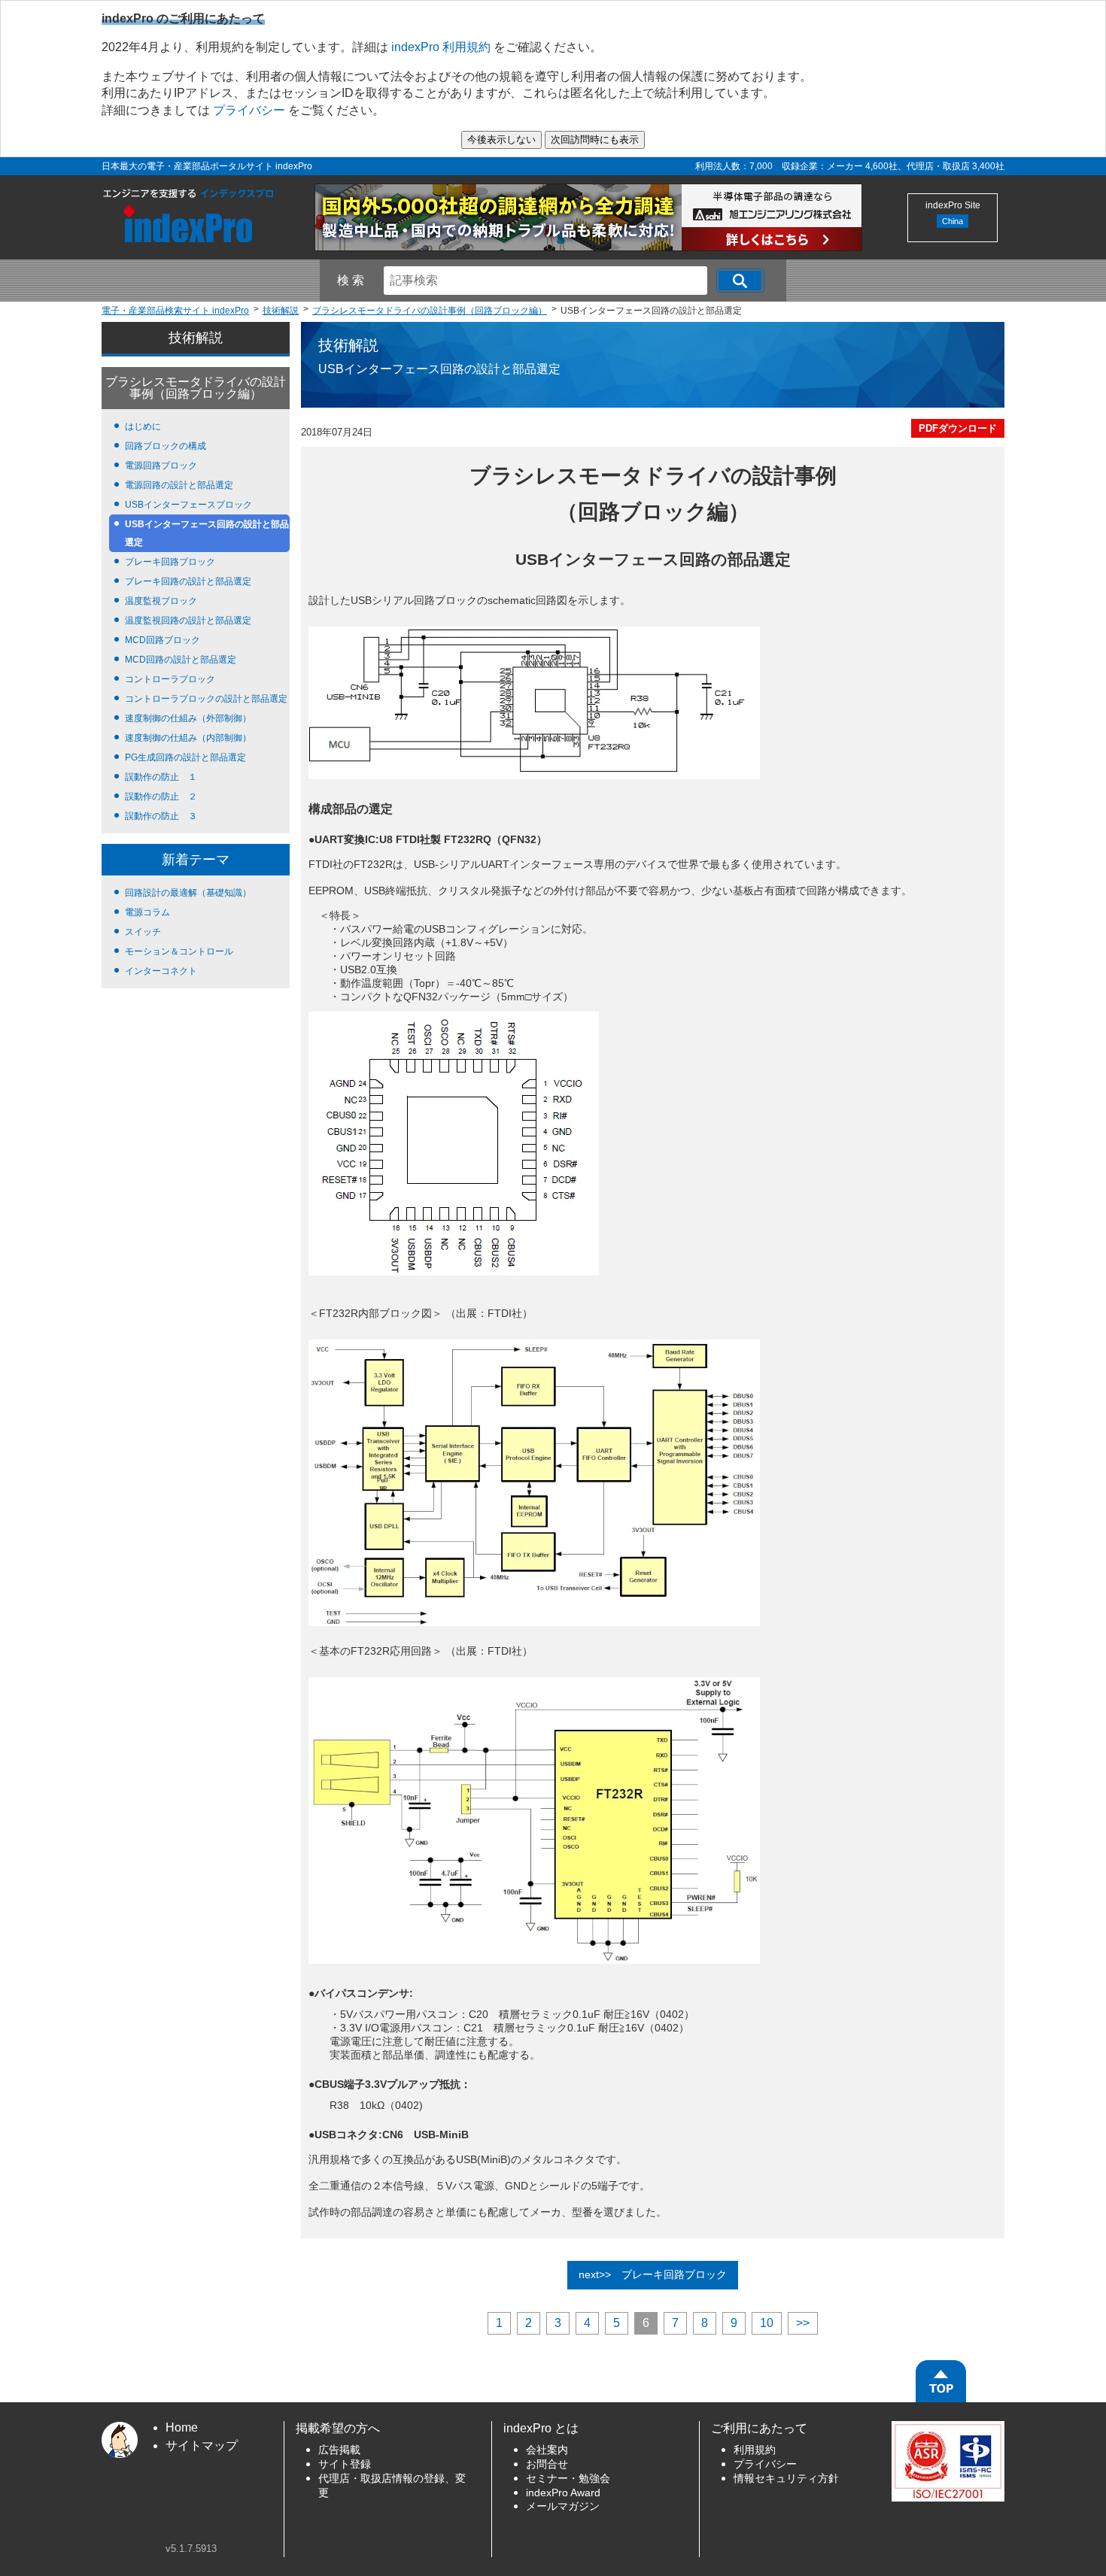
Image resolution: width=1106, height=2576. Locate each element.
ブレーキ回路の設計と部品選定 (188, 581)
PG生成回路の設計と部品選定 (185, 757)
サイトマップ (202, 2446)
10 (767, 2323)
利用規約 (755, 2450)
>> (803, 2323)
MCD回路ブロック (163, 640)
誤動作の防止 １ (161, 777)
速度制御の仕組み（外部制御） (188, 718)
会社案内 (547, 2450)
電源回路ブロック (161, 466)
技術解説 (196, 338)
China (953, 221)
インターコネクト (161, 971)
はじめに (143, 426)
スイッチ (143, 932)
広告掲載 (339, 2450)
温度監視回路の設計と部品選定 (188, 620)
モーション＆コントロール (179, 951)
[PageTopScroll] (941, 2381)
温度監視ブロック (161, 601)
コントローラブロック (170, 679)
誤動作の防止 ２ (161, 796)
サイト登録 (345, 2464)
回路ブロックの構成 (166, 446)
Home (182, 2427)
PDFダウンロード (958, 428)
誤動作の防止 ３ (161, 816)
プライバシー (249, 110)
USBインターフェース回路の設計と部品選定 (207, 533)
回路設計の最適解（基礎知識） (188, 893)
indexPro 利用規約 (441, 47)
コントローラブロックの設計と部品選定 (206, 699)
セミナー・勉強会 (568, 2479)
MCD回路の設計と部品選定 (181, 660)
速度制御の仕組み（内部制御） (188, 738)
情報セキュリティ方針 (786, 2479)
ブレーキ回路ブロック (170, 562)
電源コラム (147, 912)
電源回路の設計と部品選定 (179, 485)
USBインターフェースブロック (188, 505)
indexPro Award (563, 2493)
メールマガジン (563, 2506)
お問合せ (547, 2464)
